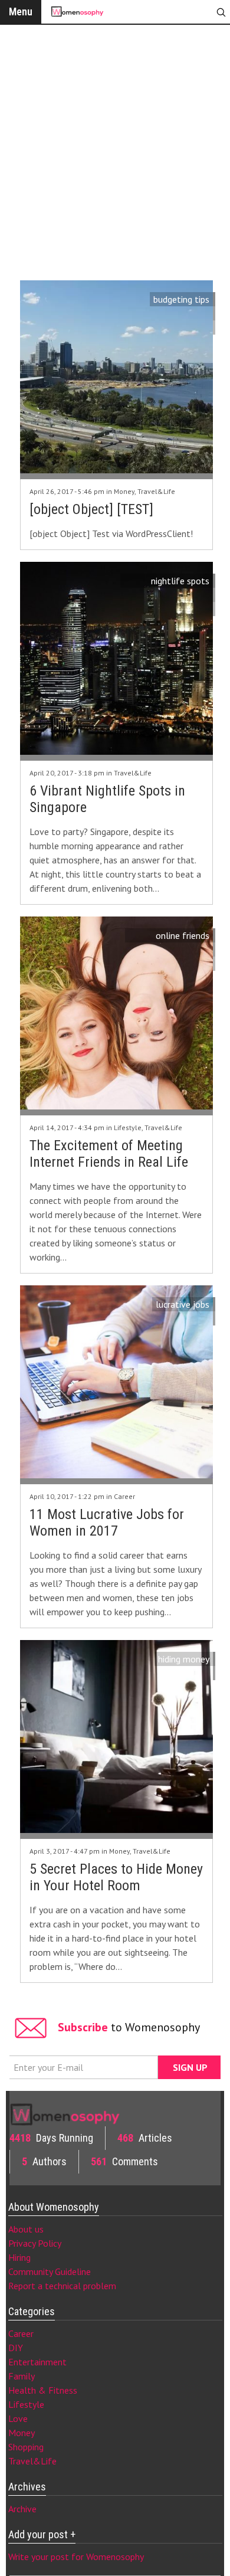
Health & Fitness (43, 2390)
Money (124, 491)
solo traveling (182, 313)
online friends (183, 935)
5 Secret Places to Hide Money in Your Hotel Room (116, 1877)
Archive (22, 2509)
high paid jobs (183, 1318)
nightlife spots (180, 581)
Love (18, 2418)
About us (26, 2229)
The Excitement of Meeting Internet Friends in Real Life (109, 1154)
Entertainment (37, 2362)
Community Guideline (50, 2271)
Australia (192, 328)
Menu (21, 12)
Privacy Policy (35, 2243)
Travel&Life (156, 491)
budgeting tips (181, 299)
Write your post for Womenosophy (76, 2557)
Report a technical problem (62, 2286)
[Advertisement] (115, 150)
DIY (16, 2348)
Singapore (190, 595)
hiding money (184, 1659)
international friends (169, 964)
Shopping (26, 2447)
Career (124, 1496)
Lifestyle (128, 1127)
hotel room (187, 1673)
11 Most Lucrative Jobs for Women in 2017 (107, 1523)
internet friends (179, 950)
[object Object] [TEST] (91, 509)
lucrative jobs (183, 1304)
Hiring (19, 2257)
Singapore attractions (167, 609)
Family (22, 2376)
